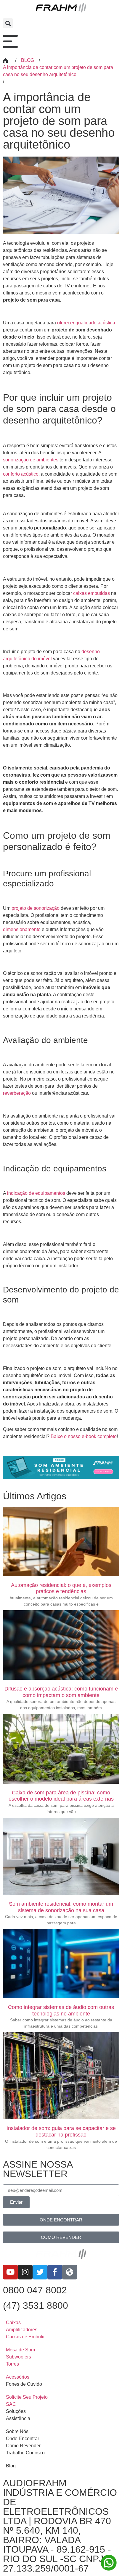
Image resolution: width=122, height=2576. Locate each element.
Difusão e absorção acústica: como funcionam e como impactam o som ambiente (61, 1692)
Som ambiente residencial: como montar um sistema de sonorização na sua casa (61, 1907)
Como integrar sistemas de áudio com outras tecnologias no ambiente (61, 2010)
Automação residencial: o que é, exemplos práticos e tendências (61, 1588)
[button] (8, 23)
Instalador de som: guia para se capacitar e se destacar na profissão (61, 2131)
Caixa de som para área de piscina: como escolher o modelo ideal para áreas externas (61, 1796)
